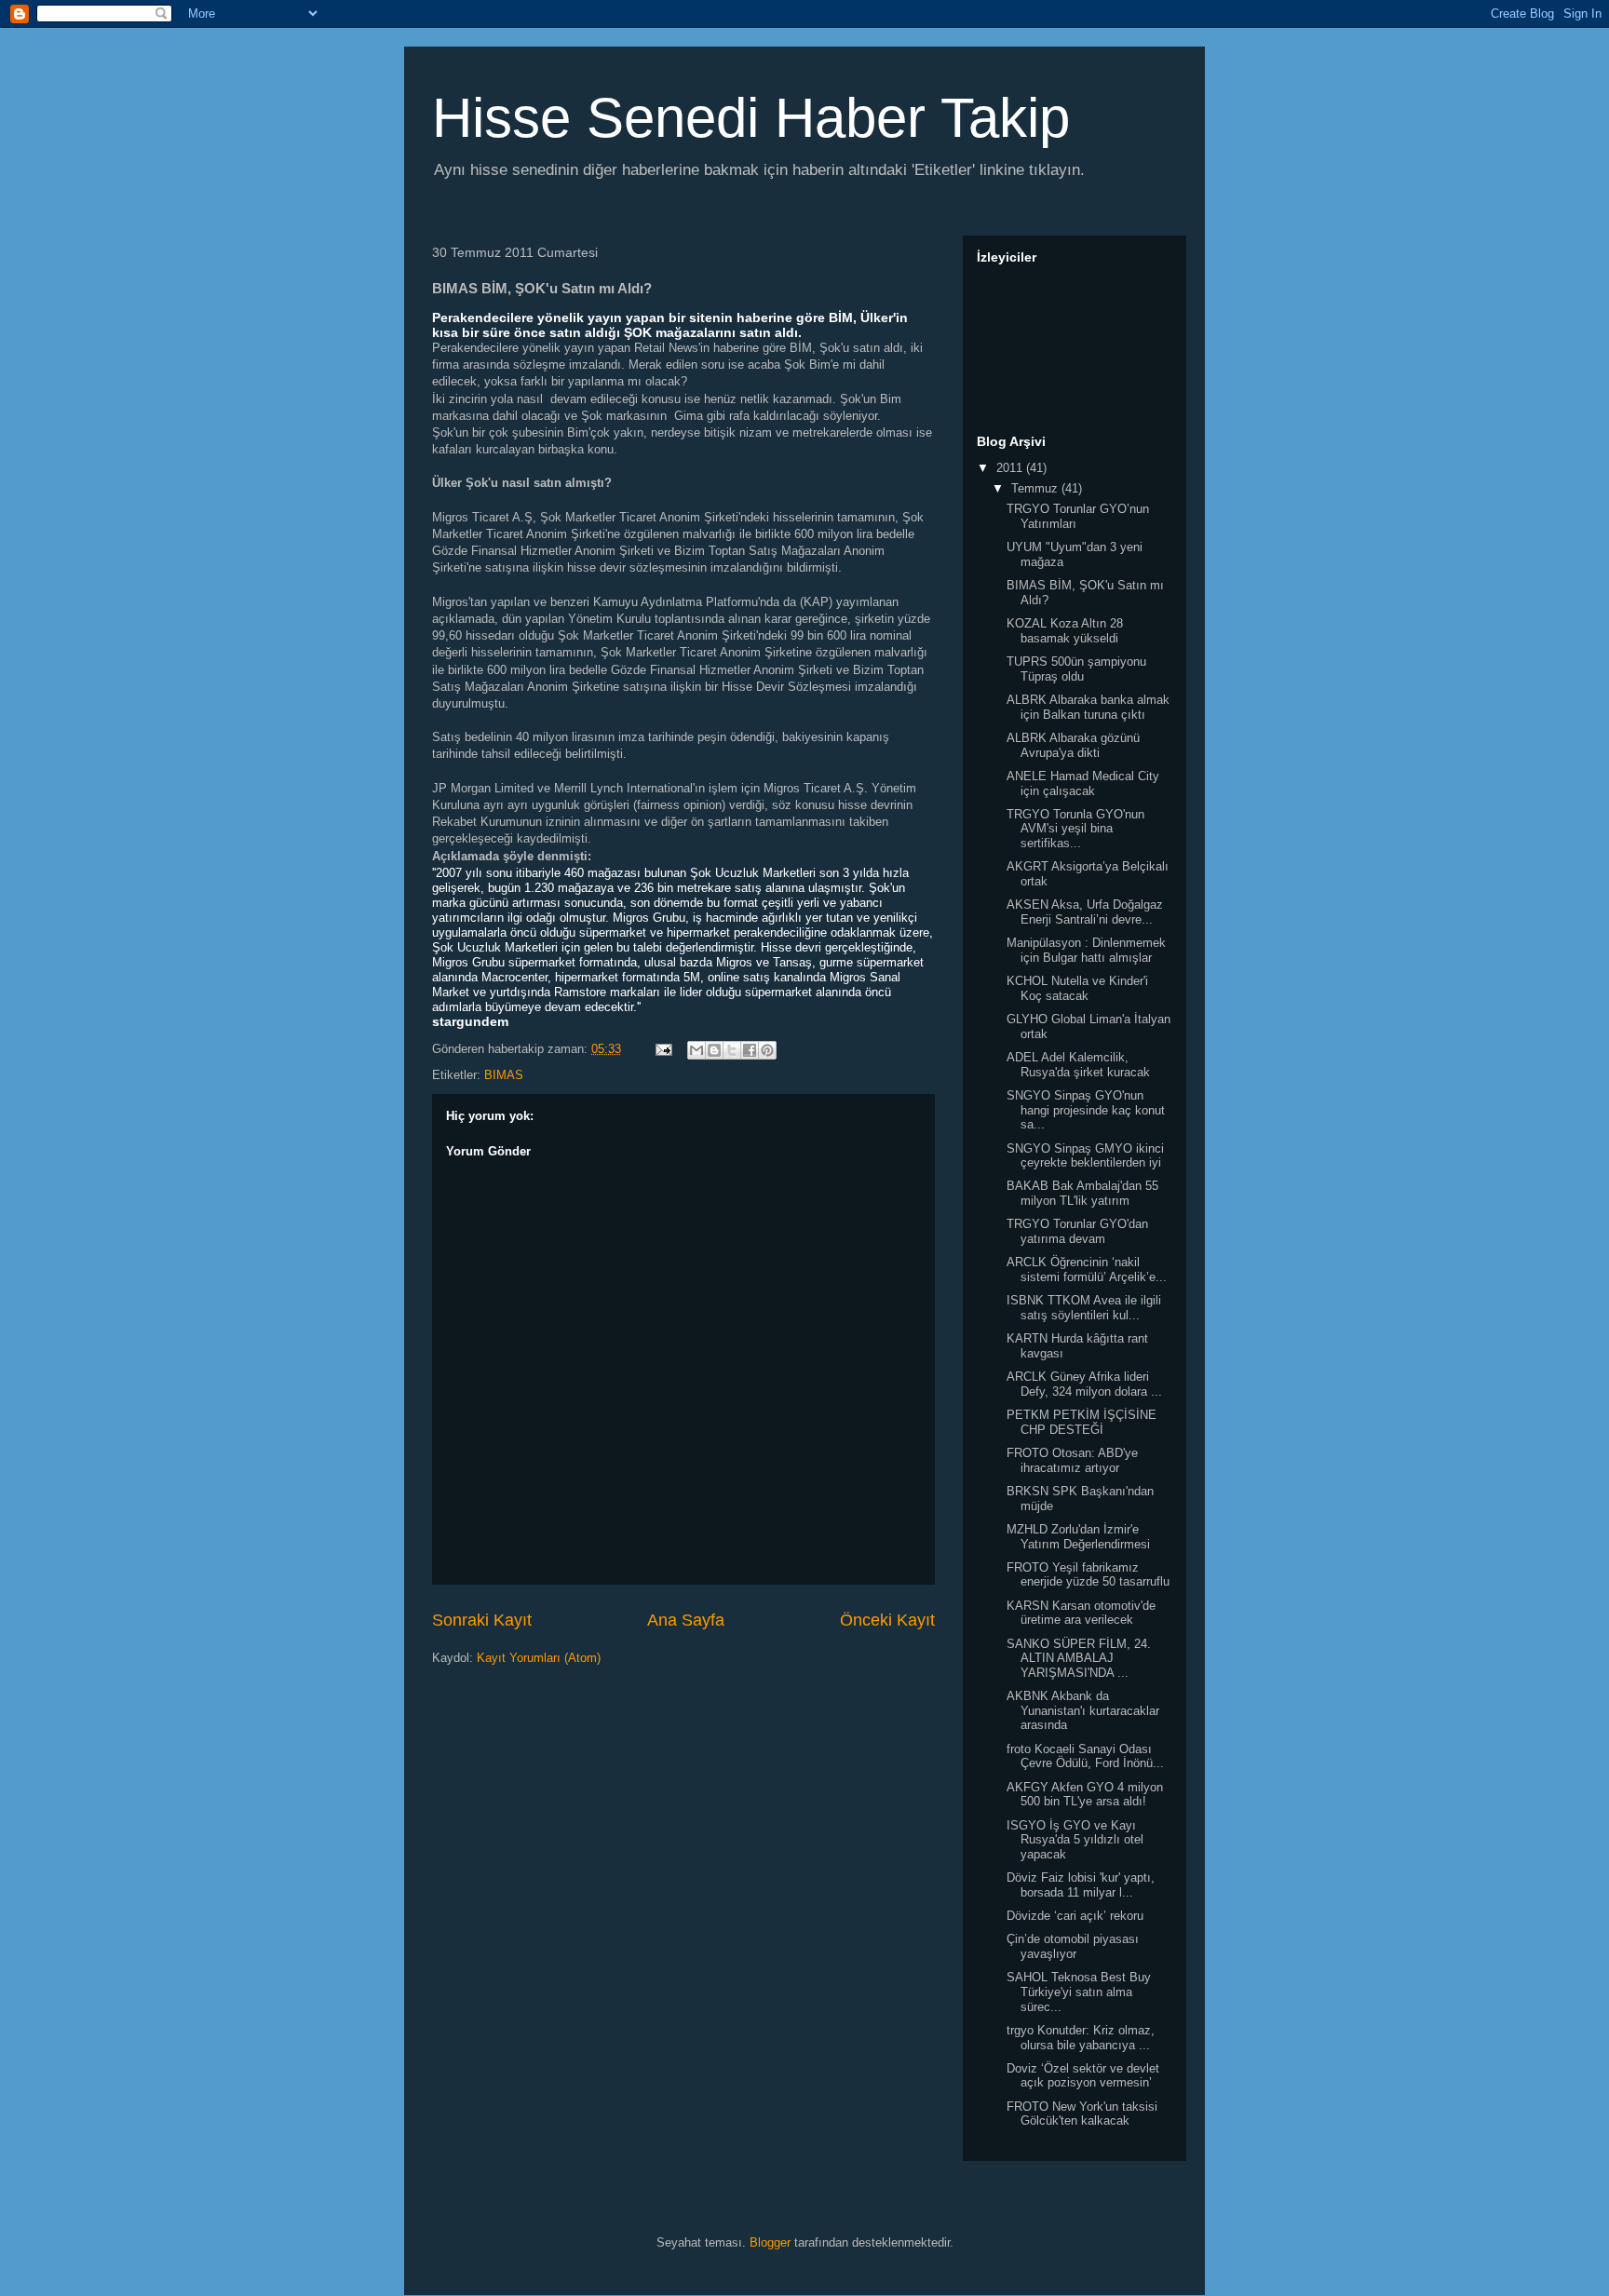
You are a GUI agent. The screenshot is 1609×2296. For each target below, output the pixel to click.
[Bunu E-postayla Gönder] (696, 1050)
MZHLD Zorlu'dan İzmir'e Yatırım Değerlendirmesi (1078, 1537)
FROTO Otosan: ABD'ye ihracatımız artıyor (1072, 1460)
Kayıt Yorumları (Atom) (539, 1658)
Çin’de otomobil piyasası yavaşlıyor (1073, 1946)
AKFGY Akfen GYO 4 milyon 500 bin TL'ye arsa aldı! (1085, 1795)
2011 (1011, 468)
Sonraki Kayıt (482, 1620)
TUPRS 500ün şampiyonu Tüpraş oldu (1076, 669)
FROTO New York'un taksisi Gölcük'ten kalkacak (1082, 2114)
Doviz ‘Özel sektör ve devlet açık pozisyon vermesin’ (1083, 2076)
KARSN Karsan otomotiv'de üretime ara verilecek (1081, 1613)
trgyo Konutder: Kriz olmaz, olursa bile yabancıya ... (1081, 2038)
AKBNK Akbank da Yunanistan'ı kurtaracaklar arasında (1083, 1710)
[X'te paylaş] (732, 1050)
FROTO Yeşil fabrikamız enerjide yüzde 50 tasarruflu (1088, 1575)
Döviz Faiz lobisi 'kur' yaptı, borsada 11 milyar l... (1081, 1885)
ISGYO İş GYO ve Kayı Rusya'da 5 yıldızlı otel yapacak (1075, 1840)
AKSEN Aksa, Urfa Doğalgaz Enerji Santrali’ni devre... (1085, 912)
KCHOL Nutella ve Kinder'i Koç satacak (1077, 988)
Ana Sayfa (686, 1620)
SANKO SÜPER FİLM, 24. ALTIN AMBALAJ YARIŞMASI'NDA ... (1079, 1658)
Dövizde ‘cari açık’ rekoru (1075, 1916)
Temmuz (1036, 488)
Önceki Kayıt (887, 1620)
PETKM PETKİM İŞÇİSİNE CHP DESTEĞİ (1082, 1422)
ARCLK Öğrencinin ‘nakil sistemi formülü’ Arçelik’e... (1087, 1270)
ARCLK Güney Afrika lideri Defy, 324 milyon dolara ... (1084, 1384)
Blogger (770, 2242)
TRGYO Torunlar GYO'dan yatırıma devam (1077, 1231)
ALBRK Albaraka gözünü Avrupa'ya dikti (1073, 745)
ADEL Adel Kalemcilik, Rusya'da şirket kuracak (1078, 1065)
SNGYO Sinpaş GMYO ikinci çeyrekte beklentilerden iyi (1085, 1156)
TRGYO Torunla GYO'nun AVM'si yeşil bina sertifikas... (1075, 829)
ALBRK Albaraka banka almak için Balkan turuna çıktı (1088, 707)
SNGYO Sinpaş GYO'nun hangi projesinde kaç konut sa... (1086, 1110)
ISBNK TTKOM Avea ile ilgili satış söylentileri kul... (1084, 1308)
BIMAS (504, 1075)
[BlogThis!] (714, 1050)
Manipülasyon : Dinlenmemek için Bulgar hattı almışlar (1086, 950)
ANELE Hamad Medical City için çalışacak (1083, 783)
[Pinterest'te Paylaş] (767, 1050)
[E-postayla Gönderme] (663, 1049)
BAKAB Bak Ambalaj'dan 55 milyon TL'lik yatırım (1082, 1193)
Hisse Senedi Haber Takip (751, 118)
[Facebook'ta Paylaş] (750, 1050)
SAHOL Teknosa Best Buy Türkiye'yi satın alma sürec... (1079, 1992)
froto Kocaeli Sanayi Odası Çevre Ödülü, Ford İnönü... (1085, 1756)
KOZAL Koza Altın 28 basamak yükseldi (1065, 631)
